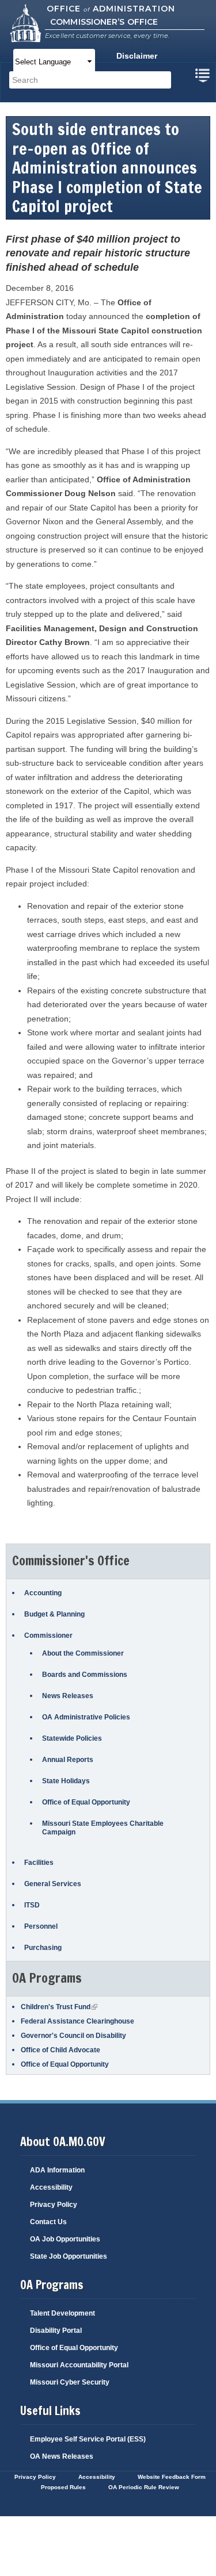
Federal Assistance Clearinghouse (77, 2021)
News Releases (68, 1696)
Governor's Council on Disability (73, 2036)
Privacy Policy (54, 2205)
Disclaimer (137, 56)
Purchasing (43, 1948)
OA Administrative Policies (86, 1717)
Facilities (39, 1863)
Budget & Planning (54, 1614)
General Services (53, 1884)
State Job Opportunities (69, 2256)
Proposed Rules (63, 2487)
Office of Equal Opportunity (86, 1802)
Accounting (43, 1593)
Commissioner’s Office (104, 22)
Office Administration (111, 9)
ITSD (32, 1905)
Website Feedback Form (172, 2477)
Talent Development (62, 2313)
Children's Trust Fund (59, 2007)
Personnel (41, 1926)
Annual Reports (68, 1760)
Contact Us (48, 2222)
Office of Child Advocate (60, 2050)
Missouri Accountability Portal (79, 2365)
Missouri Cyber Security (70, 2382)
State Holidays (66, 1781)
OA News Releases (62, 2456)
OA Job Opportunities (65, 2239)
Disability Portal (56, 2331)
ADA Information (57, 2170)
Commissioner (48, 1636)
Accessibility (51, 2187)
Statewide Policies (72, 1738)
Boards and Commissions (85, 1675)
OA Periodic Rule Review (144, 2487)
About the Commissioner (83, 1653)
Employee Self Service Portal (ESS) (88, 2439)
